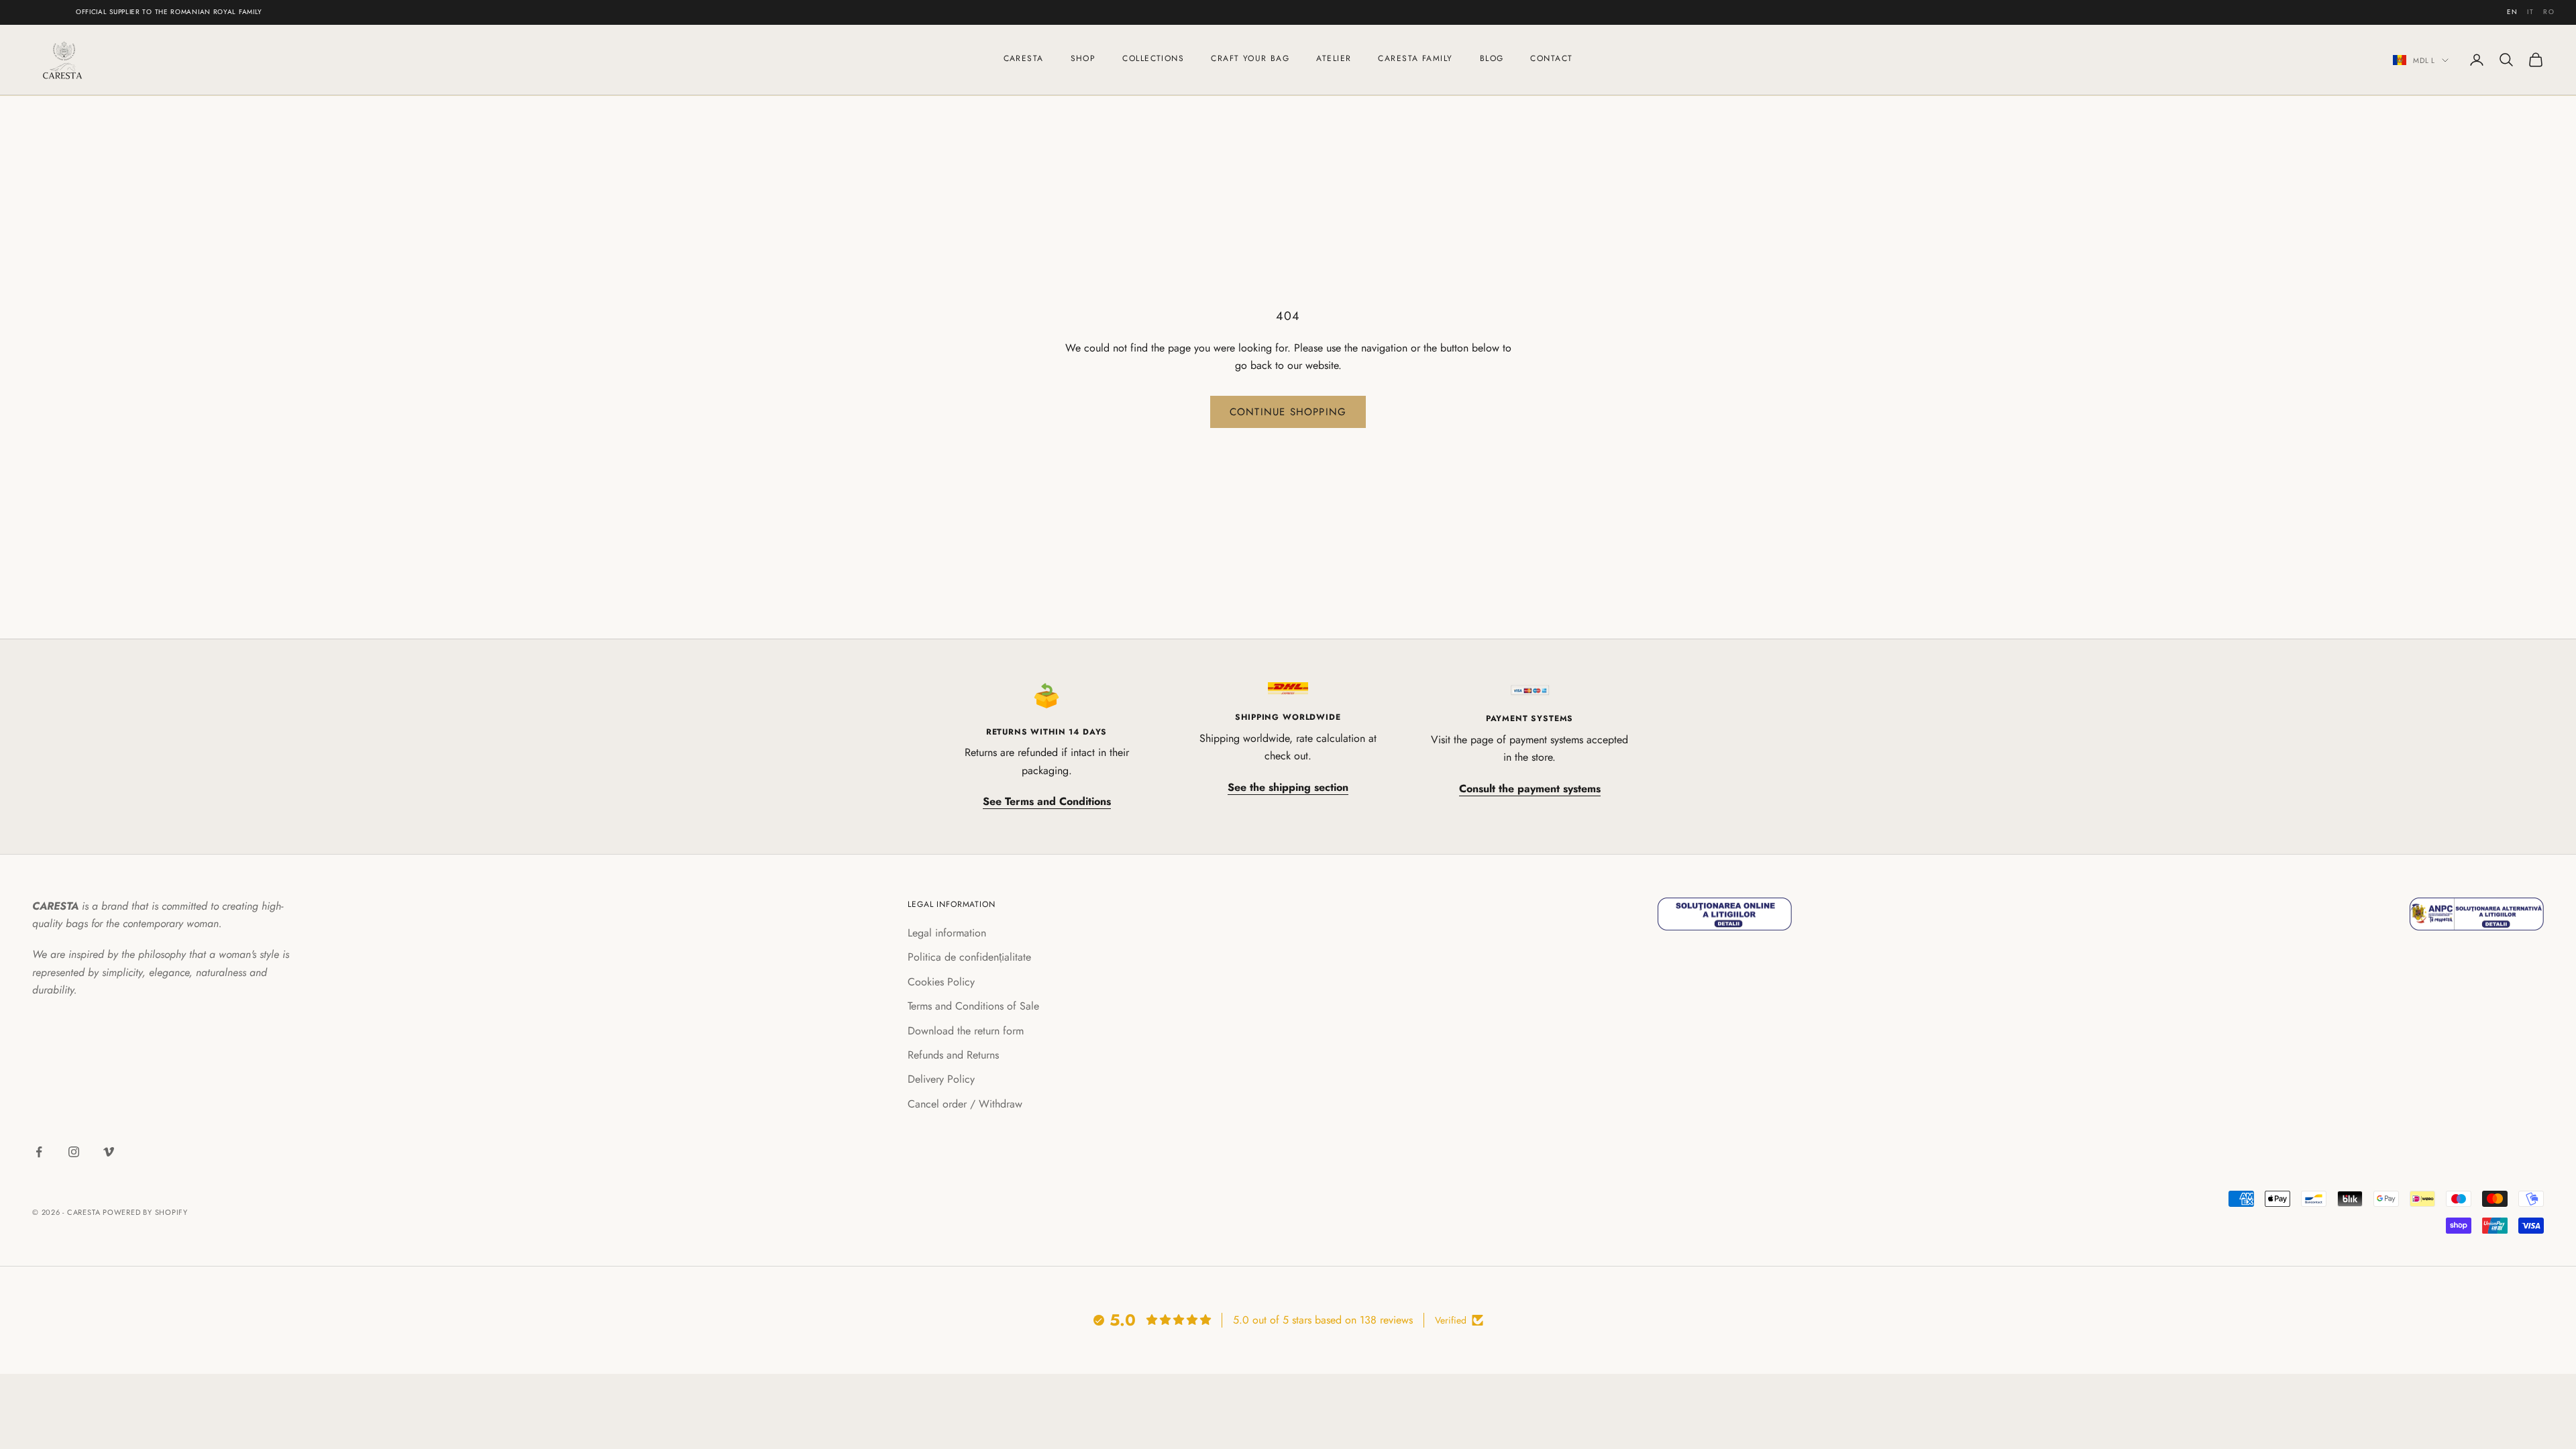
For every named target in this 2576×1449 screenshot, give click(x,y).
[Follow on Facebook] (39, 1152)
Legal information (947, 933)
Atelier (1334, 58)
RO (2549, 12)
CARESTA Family (1415, 58)
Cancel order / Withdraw (965, 1104)
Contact (1551, 58)
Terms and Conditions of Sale (973, 1006)
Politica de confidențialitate (969, 957)
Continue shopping (1288, 412)
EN (2513, 12)
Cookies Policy (941, 982)
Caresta (1024, 58)
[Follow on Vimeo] (109, 1152)
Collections (1153, 58)
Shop (1083, 58)
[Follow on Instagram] (74, 1152)
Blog (1492, 58)
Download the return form (966, 1031)
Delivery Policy (941, 1079)
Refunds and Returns (953, 1055)
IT (2530, 12)
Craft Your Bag (1250, 58)
